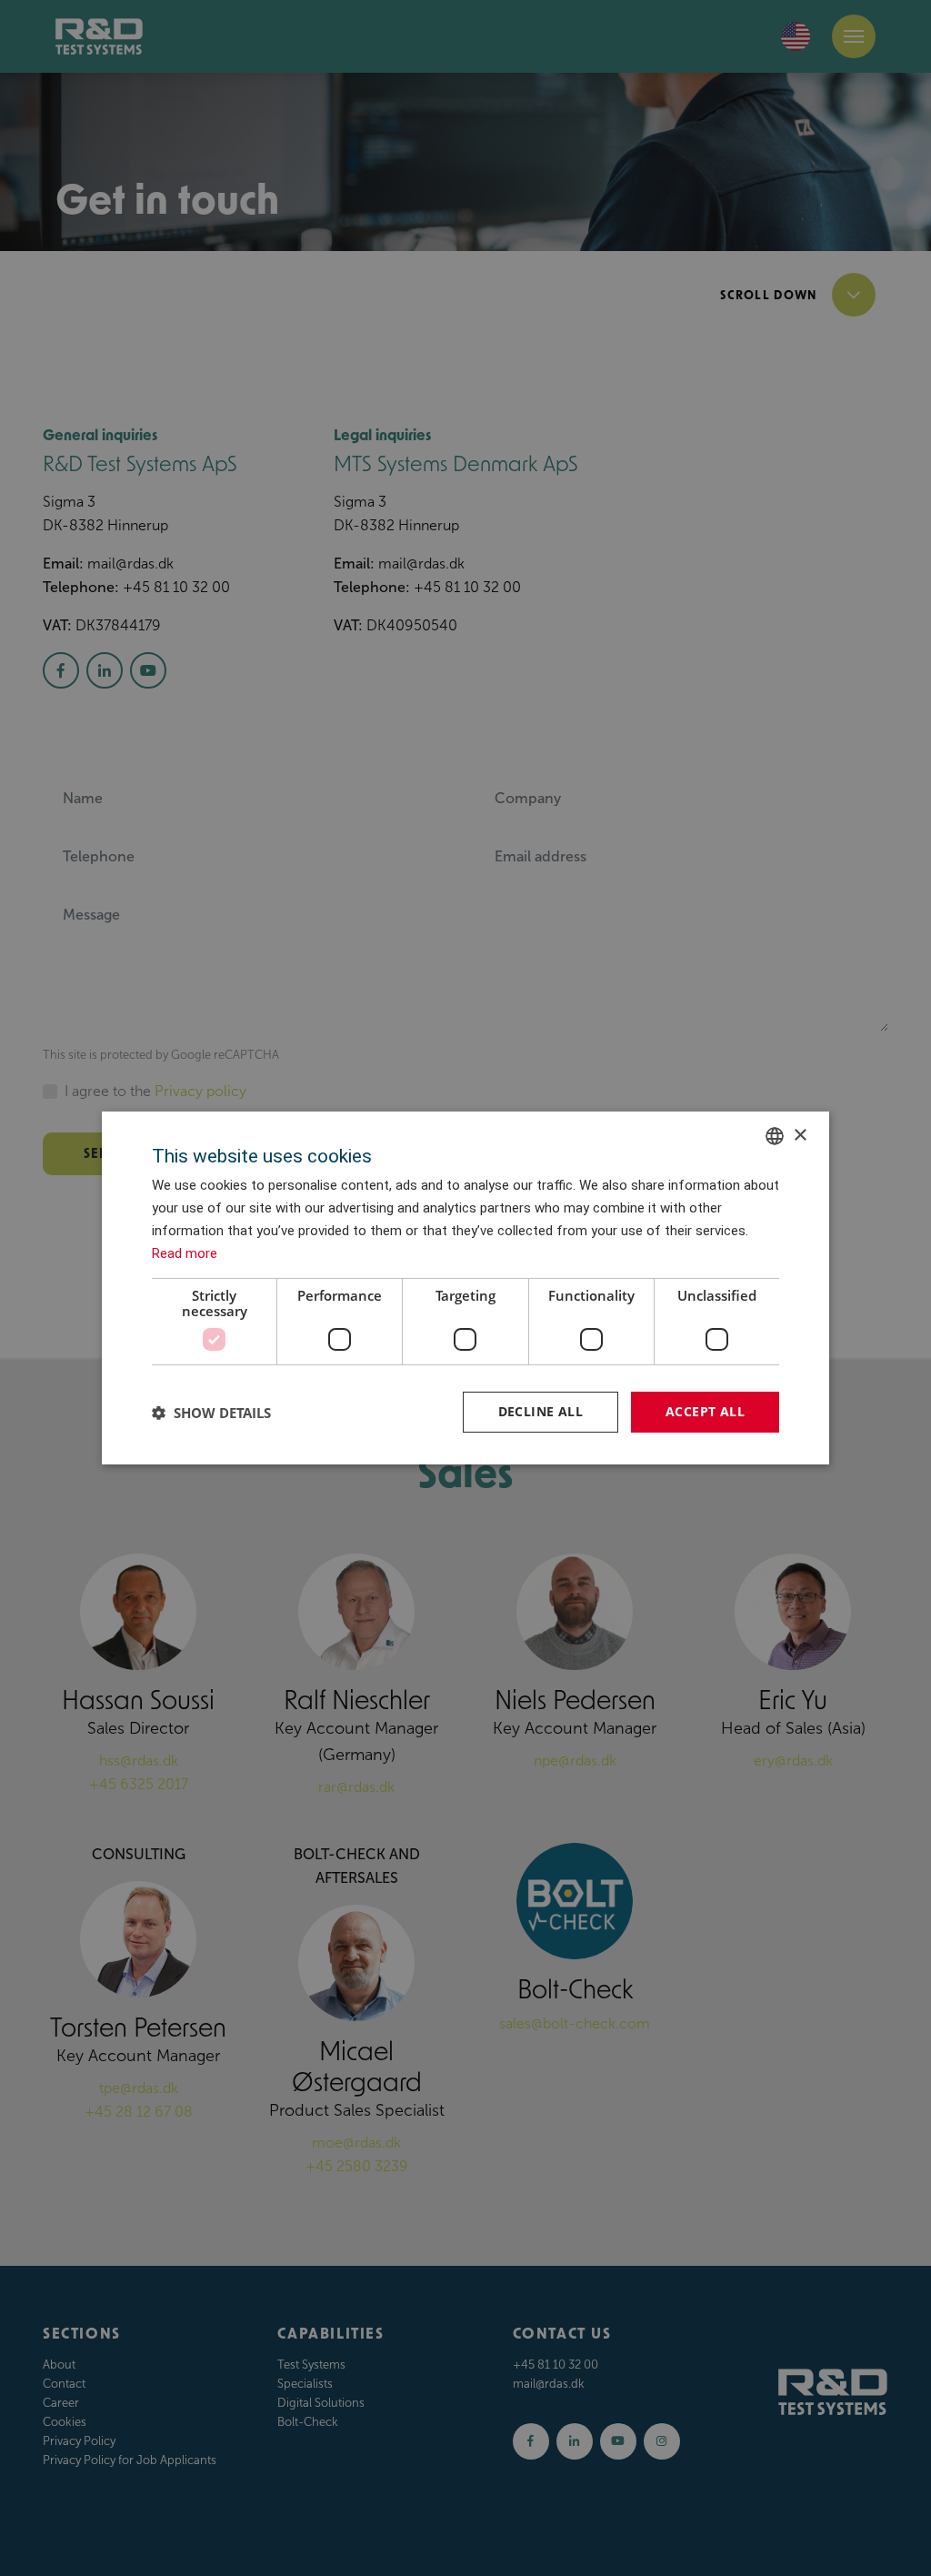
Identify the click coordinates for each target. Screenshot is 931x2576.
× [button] (800, 1135)
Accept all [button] (705, 1411)
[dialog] (465, 1288)
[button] (211, 1413)
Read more (185, 1253)
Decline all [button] (541, 1411)
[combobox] (775, 1136)
